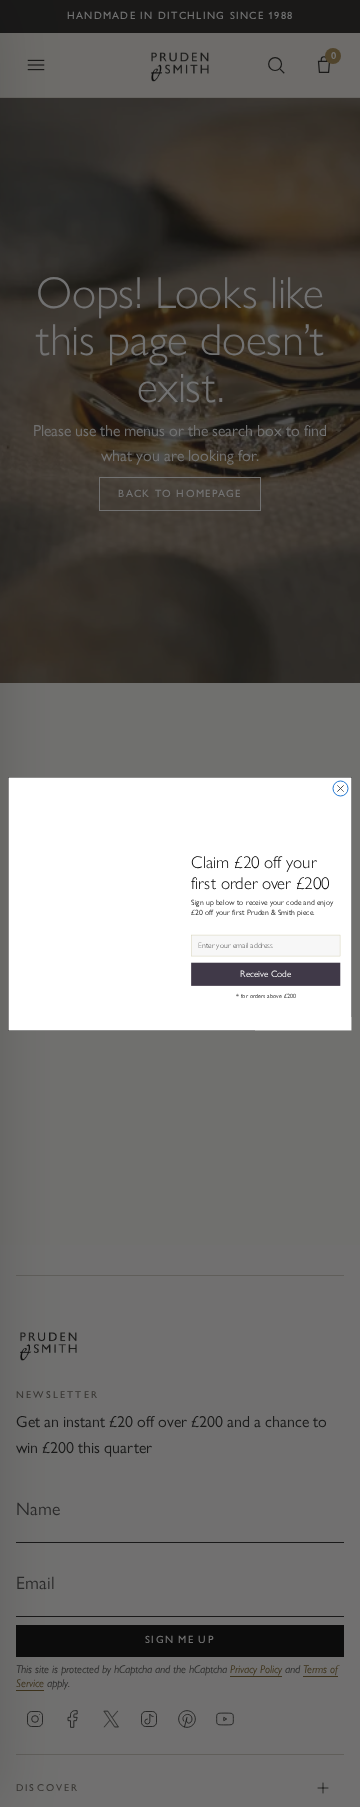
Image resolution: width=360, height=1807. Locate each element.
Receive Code (265, 974)
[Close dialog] (340, 788)
